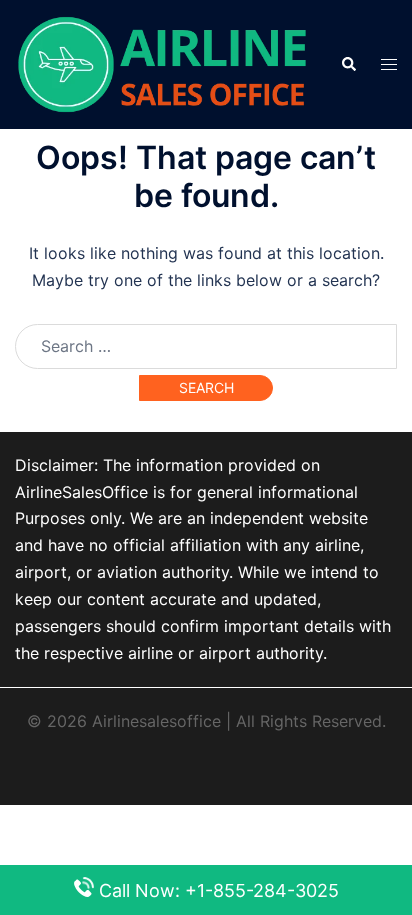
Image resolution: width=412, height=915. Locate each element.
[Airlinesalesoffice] (162, 63)
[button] (348, 64)
